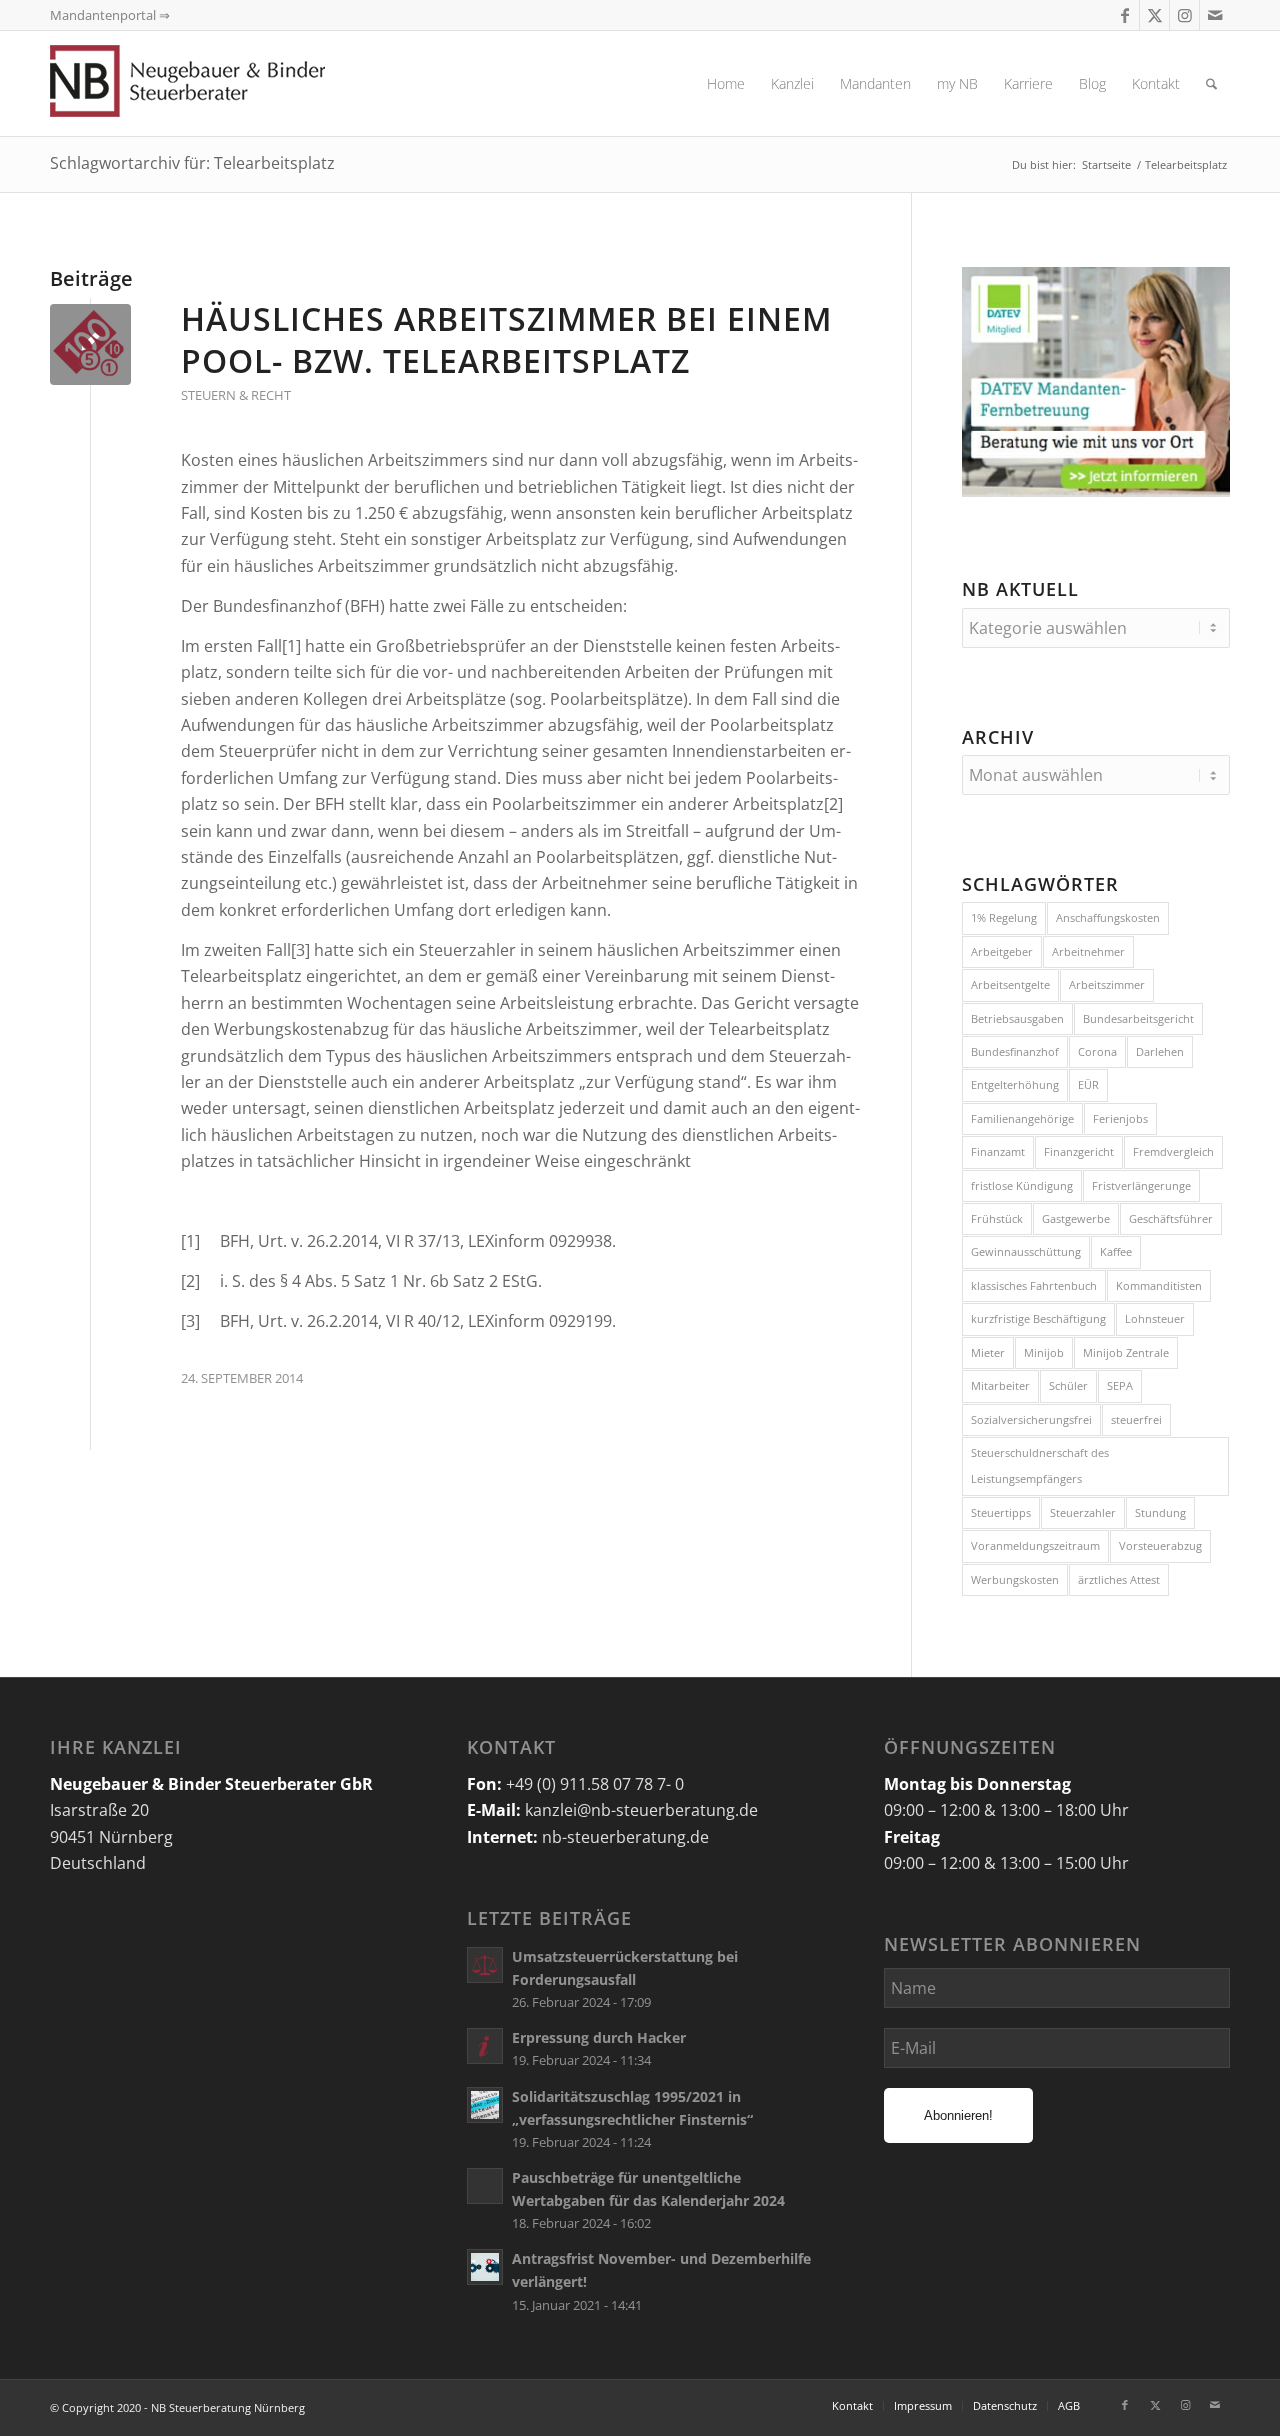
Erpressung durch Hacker (599, 2037)
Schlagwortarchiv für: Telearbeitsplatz (192, 163)
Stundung (1160, 1512)
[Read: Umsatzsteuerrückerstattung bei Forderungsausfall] (485, 1965)
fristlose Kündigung (1022, 1185)
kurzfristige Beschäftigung (1038, 1318)
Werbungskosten (1015, 1579)
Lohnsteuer (1155, 1318)
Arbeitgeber (1002, 951)
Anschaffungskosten (1108, 917)
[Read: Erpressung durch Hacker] (485, 2046)
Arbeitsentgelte (1010, 984)
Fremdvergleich (1173, 1151)
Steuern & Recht (236, 395)
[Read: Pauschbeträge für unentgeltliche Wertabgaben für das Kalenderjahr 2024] (485, 2186)
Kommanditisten (1159, 1285)
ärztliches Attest (1119, 1579)
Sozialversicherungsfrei (1031, 1419)
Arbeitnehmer (1088, 951)
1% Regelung (1004, 917)
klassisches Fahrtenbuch (1034, 1285)
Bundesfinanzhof (1015, 1051)
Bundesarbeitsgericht (1138, 1018)
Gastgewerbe (1076, 1218)
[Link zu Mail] (1215, 15)
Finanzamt (998, 1151)
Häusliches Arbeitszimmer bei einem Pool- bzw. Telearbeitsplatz (506, 339)
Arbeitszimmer (1107, 984)
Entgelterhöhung (1015, 1084)
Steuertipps (1001, 1512)
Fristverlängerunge (1141, 1185)
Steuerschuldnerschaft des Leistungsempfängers (1040, 1465)
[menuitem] (726, 83)
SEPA (1120, 1385)
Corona (1097, 1051)
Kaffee (1116, 1251)
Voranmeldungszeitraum (1035, 1545)
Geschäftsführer (1171, 1218)
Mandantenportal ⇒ (110, 15)
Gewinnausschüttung (1026, 1251)
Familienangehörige (1022, 1118)
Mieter (988, 1352)
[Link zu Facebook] (1124, 15)
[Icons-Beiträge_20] (90, 344)
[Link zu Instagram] (1184, 15)
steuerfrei (1136, 1419)
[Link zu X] (1154, 15)
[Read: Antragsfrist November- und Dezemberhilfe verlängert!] (485, 2267)
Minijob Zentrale (1126, 1352)
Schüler (1068, 1385)
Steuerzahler (1083, 1512)
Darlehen (1160, 1051)
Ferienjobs (1120, 1118)
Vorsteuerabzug (1160, 1545)
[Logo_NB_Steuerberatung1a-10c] (220, 83)
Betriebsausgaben (1017, 1018)
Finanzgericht (1079, 1151)
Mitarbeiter (1000, 1385)
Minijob (1044, 1352)
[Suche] (1211, 83)
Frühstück (997, 1218)
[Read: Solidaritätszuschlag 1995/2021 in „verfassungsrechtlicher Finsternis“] (485, 2105)
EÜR (1088, 1084)
